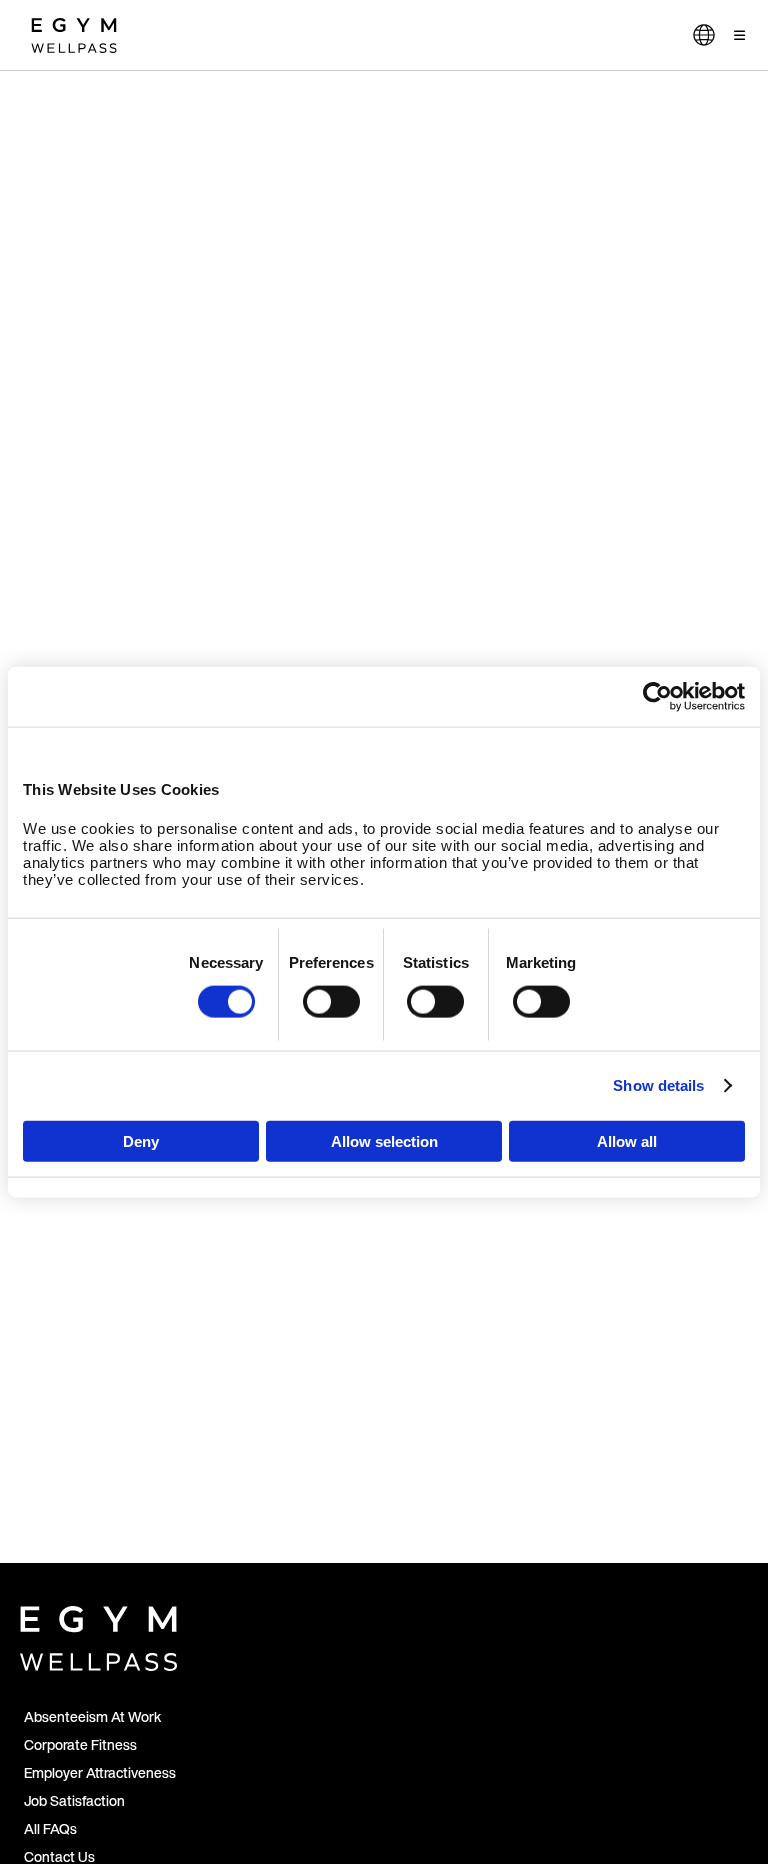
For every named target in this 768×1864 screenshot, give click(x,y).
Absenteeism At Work (92, 1716)
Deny (141, 1140)
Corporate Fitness (80, 1744)
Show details (658, 1085)
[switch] (331, 1002)
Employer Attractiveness (100, 1772)
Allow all (627, 1140)
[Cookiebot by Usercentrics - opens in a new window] (657, 697)
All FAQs (50, 1828)
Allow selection (384, 1140)
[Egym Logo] (98, 1634)
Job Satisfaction (74, 1800)
